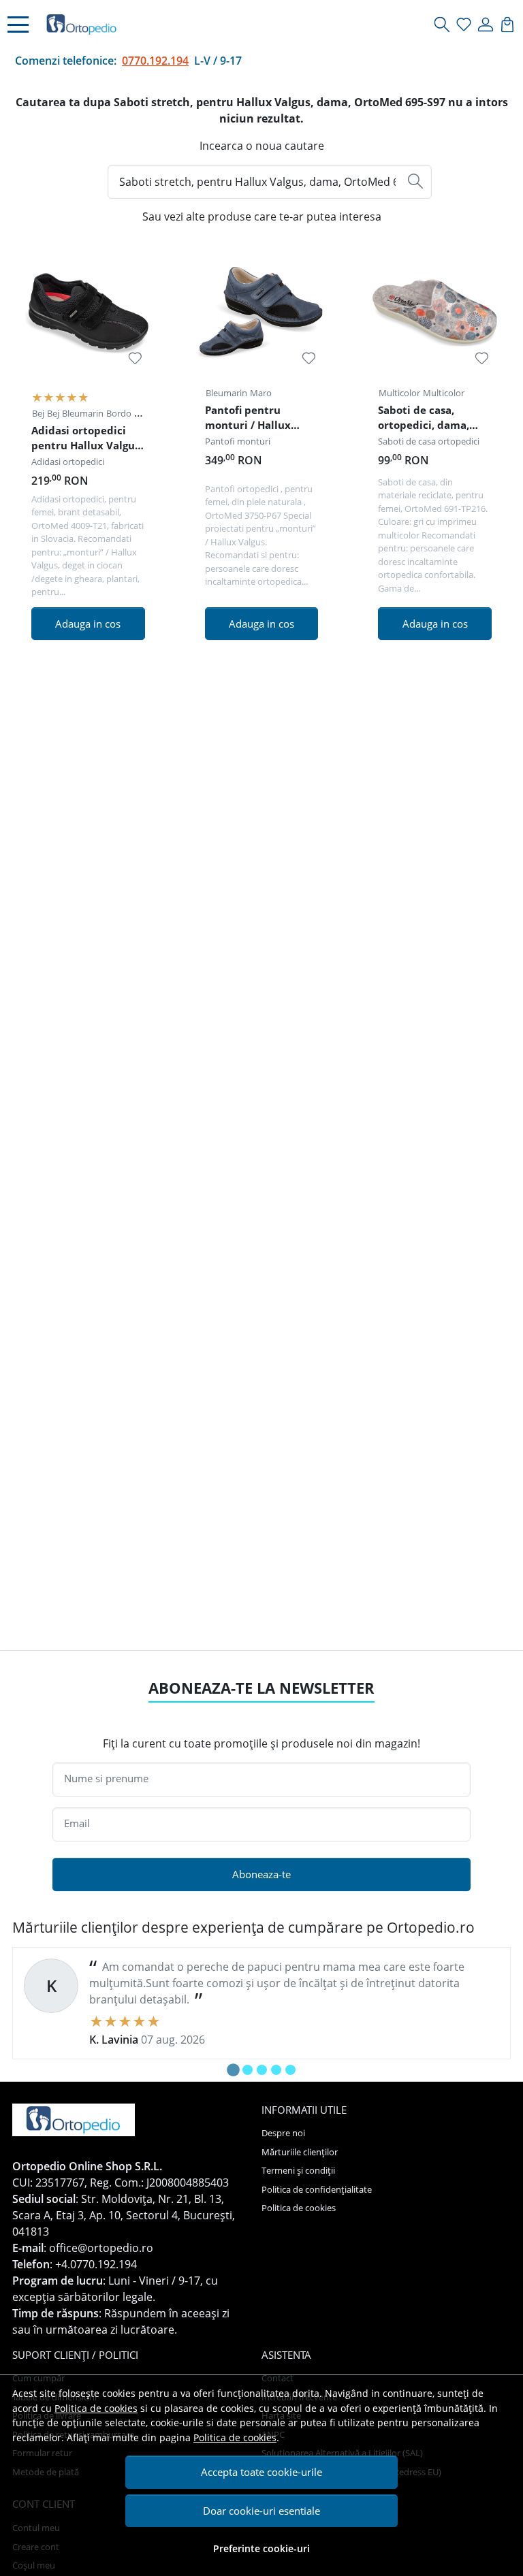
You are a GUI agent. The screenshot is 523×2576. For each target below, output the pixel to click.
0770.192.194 (155, 61)
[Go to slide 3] (262, 2070)
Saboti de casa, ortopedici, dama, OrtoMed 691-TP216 (429, 419)
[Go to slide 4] (276, 2070)
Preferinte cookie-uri (261, 2548)
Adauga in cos (88, 624)
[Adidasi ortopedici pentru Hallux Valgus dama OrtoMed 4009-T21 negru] (88, 311)
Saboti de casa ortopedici (429, 441)
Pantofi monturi (238, 441)
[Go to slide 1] (233, 2070)
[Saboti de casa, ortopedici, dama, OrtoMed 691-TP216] (435, 311)
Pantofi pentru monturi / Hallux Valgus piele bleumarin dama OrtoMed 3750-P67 (253, 419)
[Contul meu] (486, 25)
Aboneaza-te (261, 1874)
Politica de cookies (96, 2408)
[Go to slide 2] (248, 2070)
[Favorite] (464, 25)
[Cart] (508, 25)
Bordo (119, 413)
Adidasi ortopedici (68, 462)
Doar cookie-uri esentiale (261, 2511)
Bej (38, 413)
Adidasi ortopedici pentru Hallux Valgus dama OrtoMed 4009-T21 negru (86, 440)
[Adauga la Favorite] (135, 358)
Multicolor (399, 393)
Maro (261, 393)
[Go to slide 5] (290, 2070)
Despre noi (283, 2133)
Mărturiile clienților (300, 2152)
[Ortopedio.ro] (82, 25)
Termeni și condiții (298, 2170)
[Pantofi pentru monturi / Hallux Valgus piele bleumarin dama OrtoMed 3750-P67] (262, 311)
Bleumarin (83, 413)
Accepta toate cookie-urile (261, 2472)
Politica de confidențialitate (317, 2189)
